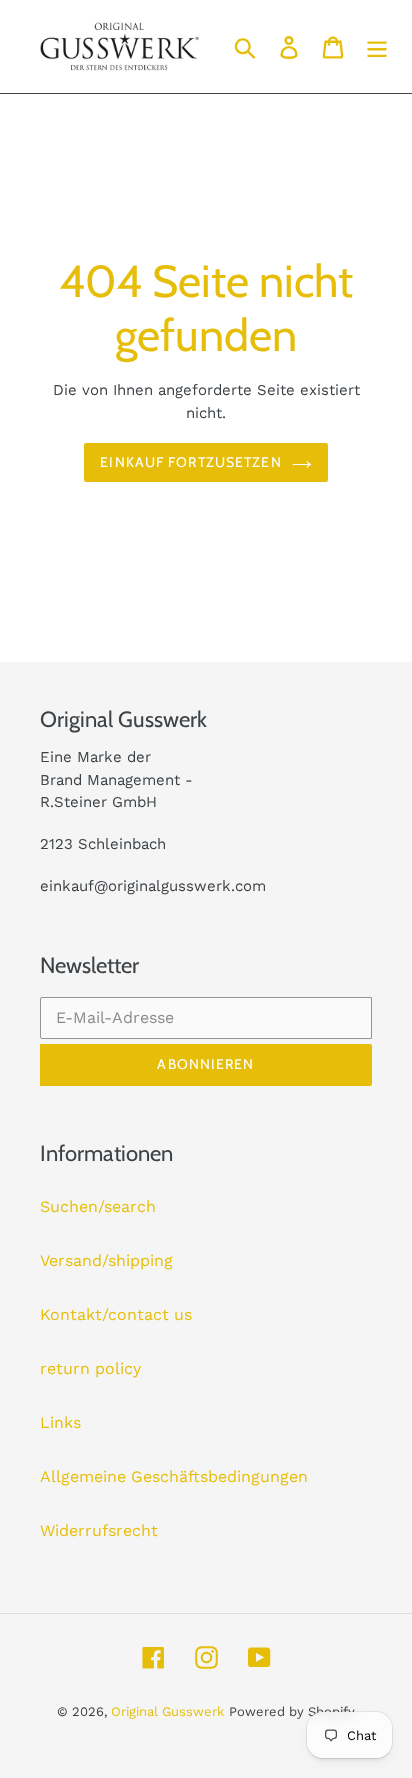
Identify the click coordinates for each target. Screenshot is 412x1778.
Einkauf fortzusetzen (190, 462)
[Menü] (377, 46)
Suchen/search (98, 1206)
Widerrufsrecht (99, 1530)
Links (60, 1422)
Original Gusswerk (167, 1711)
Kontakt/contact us (116, 1314)
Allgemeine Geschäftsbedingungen (174, 1476)
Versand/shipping (106, 1260)
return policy (90, 1368)
